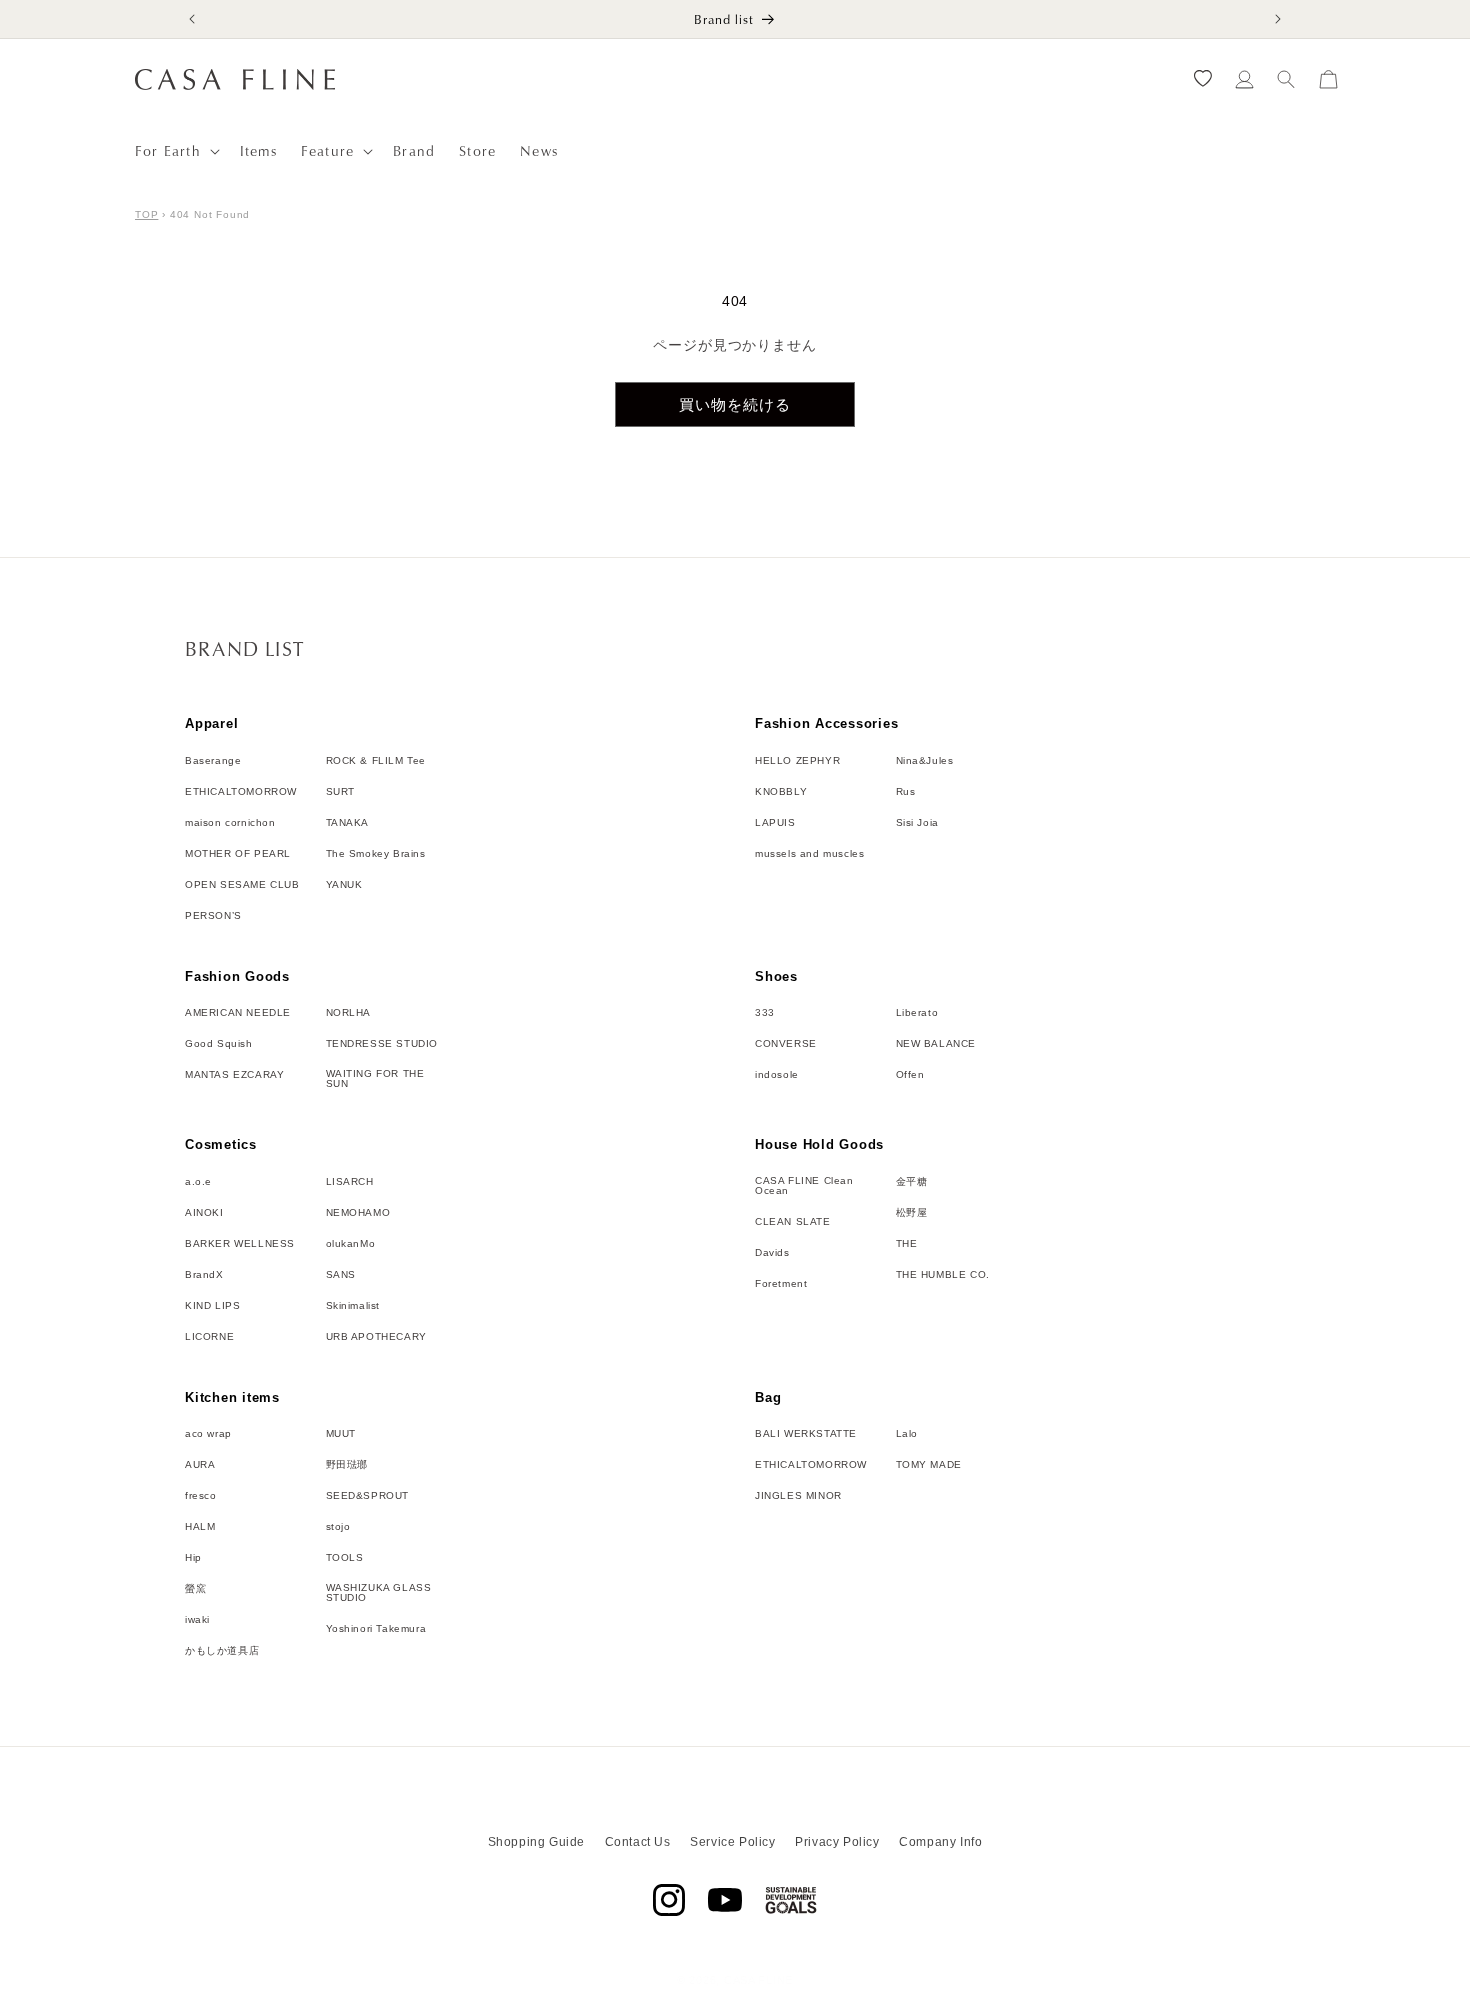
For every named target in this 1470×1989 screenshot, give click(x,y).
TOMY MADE (929, 1465)
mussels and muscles (809, 854)
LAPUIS (775, 823)
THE (907, 1244)
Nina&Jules (925, 761)
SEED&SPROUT (368, 1496)
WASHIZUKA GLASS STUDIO (379, 1593)
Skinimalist (353, 1306)
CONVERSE (786, 1044)
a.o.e (198, 1182)
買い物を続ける (735, 404)
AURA (200, 1465)
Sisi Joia (917, 823)
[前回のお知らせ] (192, 19)
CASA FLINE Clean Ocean (804, 1186)
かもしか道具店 (222, 1651)
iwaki (197, 1620)
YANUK (344, 885)
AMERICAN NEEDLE (238, 1013)
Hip (193, 1558)
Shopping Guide (536, 1842)
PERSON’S (213, 916)
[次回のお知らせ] (1278, 19)
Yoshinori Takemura (376, 1629)
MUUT (341, 1434)
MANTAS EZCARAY (234, 1075)
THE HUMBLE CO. (943, 1275)
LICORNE (209, 1337)
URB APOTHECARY (376, 1337)
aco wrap (208, 1434)
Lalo (907, 1434)
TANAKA (348, 823)
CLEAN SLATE (793, 1222)
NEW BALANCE (936, 1044)
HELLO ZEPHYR (797, 761)
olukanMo (351, 1244)
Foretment (781, 1284)
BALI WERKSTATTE (806, 1434)
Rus (906, 792)
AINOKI (204, 1213)
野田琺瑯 (347, 1465)
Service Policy (732, 1842)
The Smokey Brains (376, 854)
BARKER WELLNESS (240, 1244)
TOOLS (345, 1558)
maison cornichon (230, 823)
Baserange (213, 761)
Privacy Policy (837, 1842)
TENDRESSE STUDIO (382, 1044)
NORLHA (349, 1013)
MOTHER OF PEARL (238, 854)
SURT (340, 792)
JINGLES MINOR (798, 1496)
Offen (910, 1075)
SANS (341, 1275)
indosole (777, 1075)
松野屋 (912, 1213)
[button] (175, 151)
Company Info (940, 1842)
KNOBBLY (781, 792)
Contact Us (638, 1842)
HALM (200, 1527)
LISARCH (350, 1182)
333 (765, 1013)
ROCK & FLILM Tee (376, 761)
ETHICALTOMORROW (241, 792)
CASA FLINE (758, 1980)
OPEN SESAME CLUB (242, 885)
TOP (146, 214)
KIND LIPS (212, 1306)
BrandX (204, 1275)
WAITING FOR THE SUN (375, 1079)
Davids (772, 1253)
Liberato (917, 1013)
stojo (338, 1527)
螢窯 (195, 1589)
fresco (201, 1496)
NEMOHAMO (358, 1213)
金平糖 (912, 1182)
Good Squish (219, 1044)
